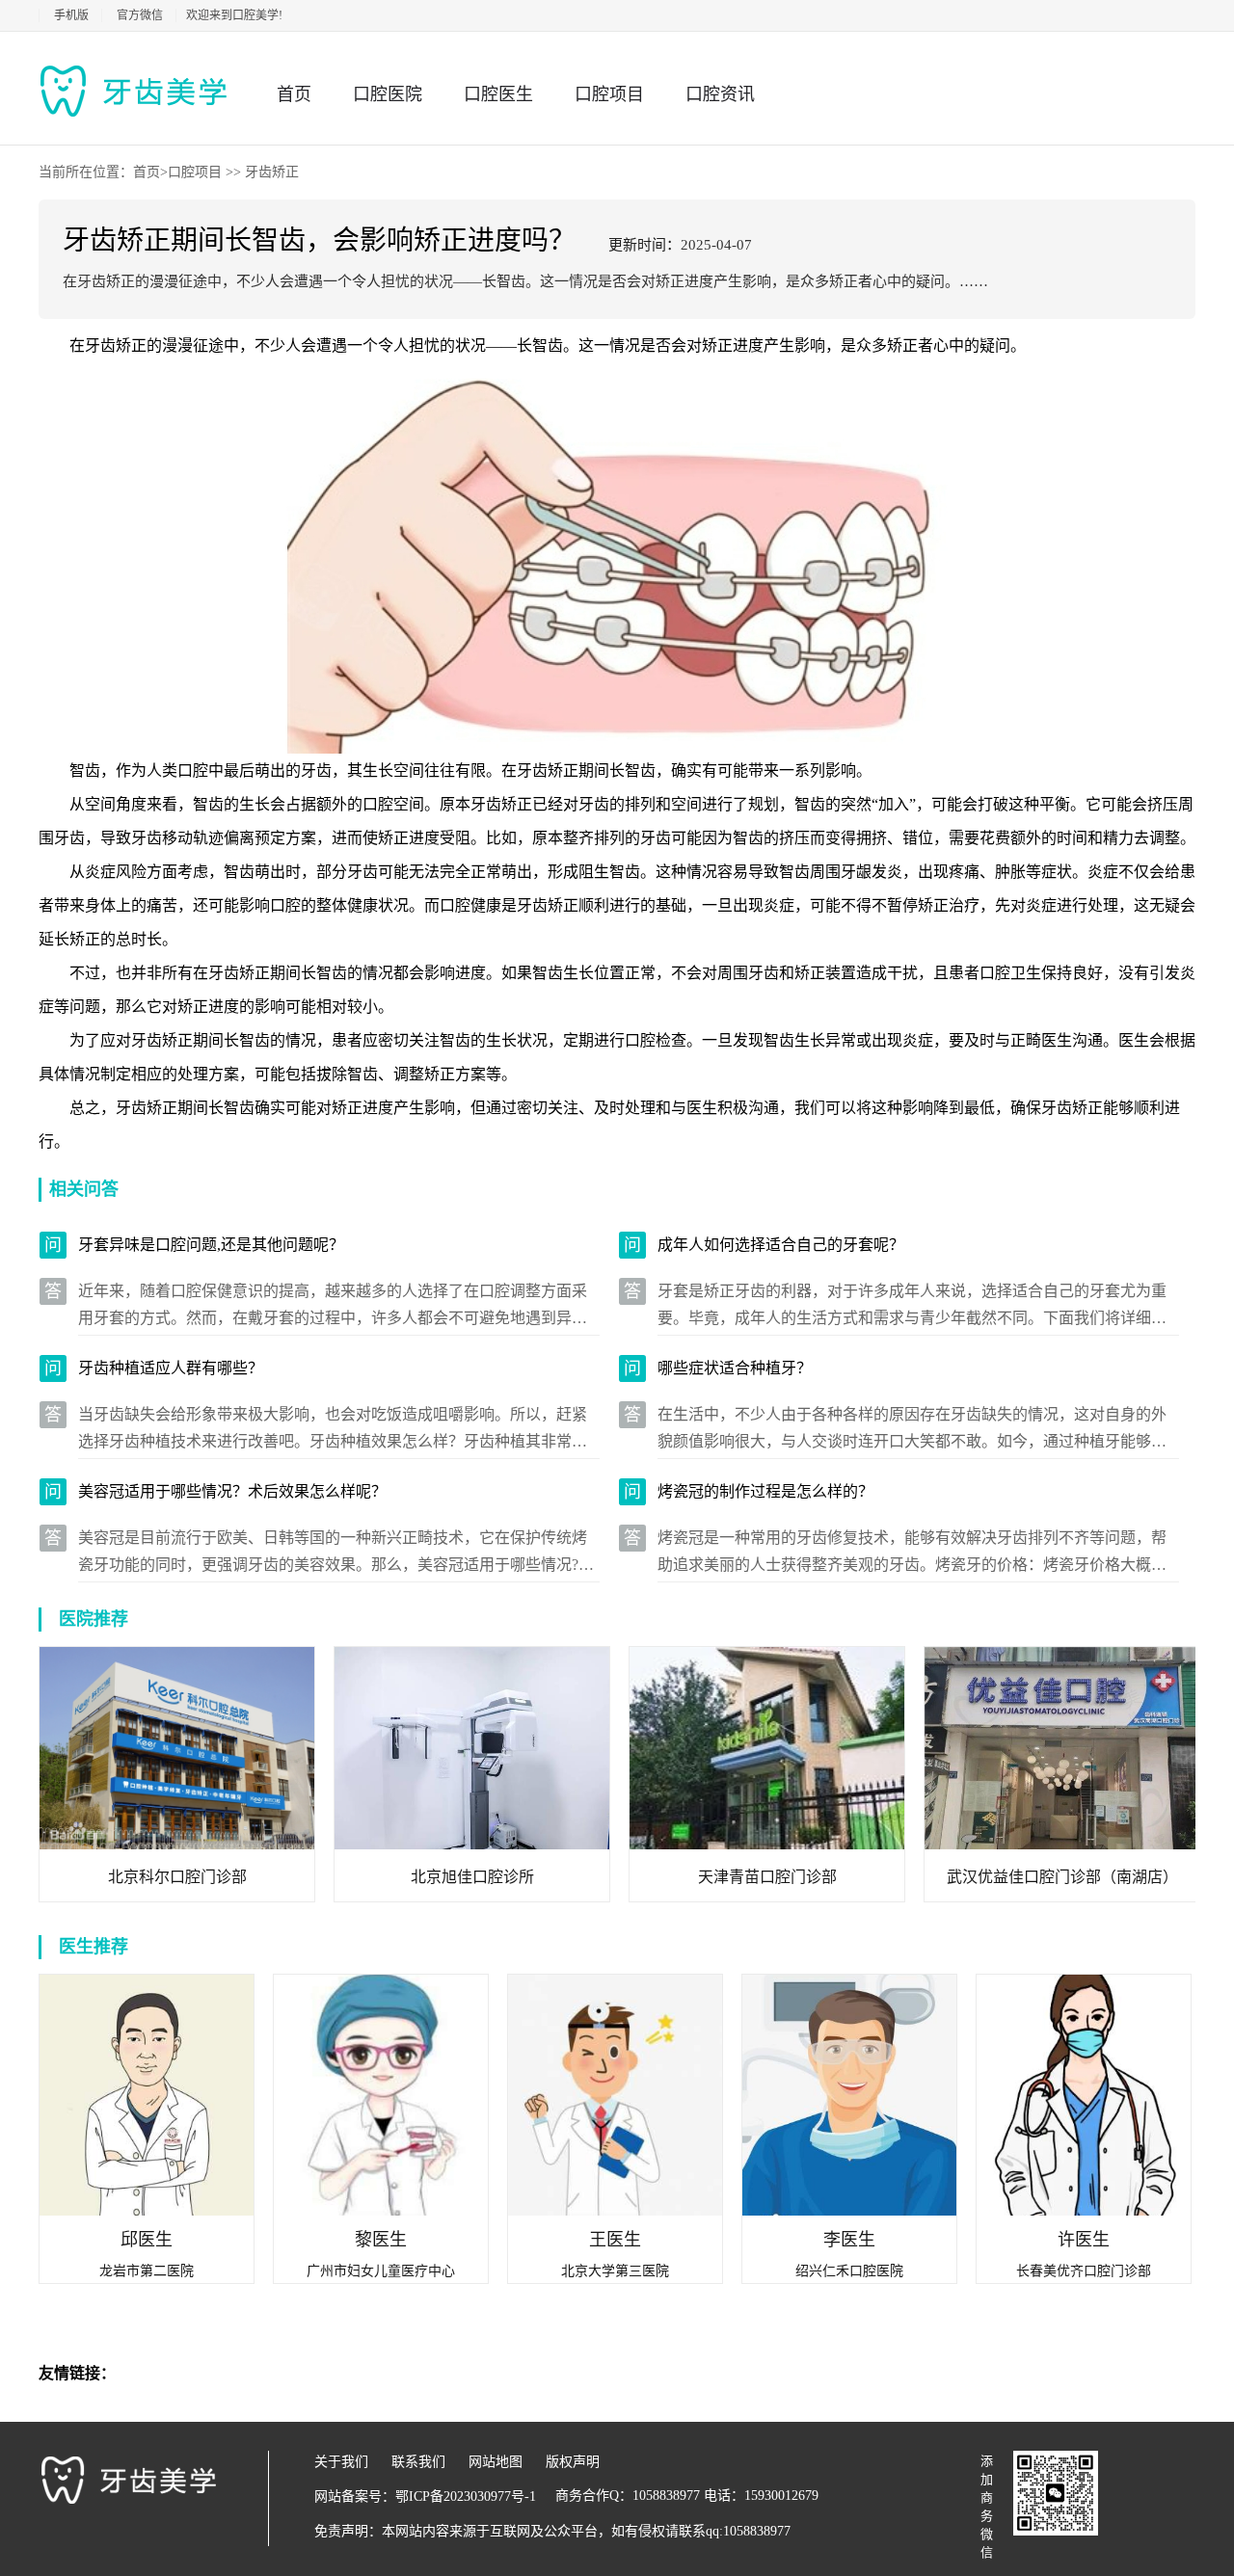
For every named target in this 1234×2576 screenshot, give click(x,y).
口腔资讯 (720, 94)
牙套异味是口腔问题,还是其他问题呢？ (211, 1245)
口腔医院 (388, 94)
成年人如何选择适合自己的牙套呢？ (781, 1245)
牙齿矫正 (272, 172)
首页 (294, 94)
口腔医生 (498, 94)
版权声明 (573, 2462)
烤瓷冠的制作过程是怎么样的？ (765, 1491)
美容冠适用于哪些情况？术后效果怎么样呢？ (232, 1491)
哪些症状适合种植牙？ (735, 1368)
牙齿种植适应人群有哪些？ (171, 1368)
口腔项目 (609, 94)
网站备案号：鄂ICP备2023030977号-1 (425, 2496)
